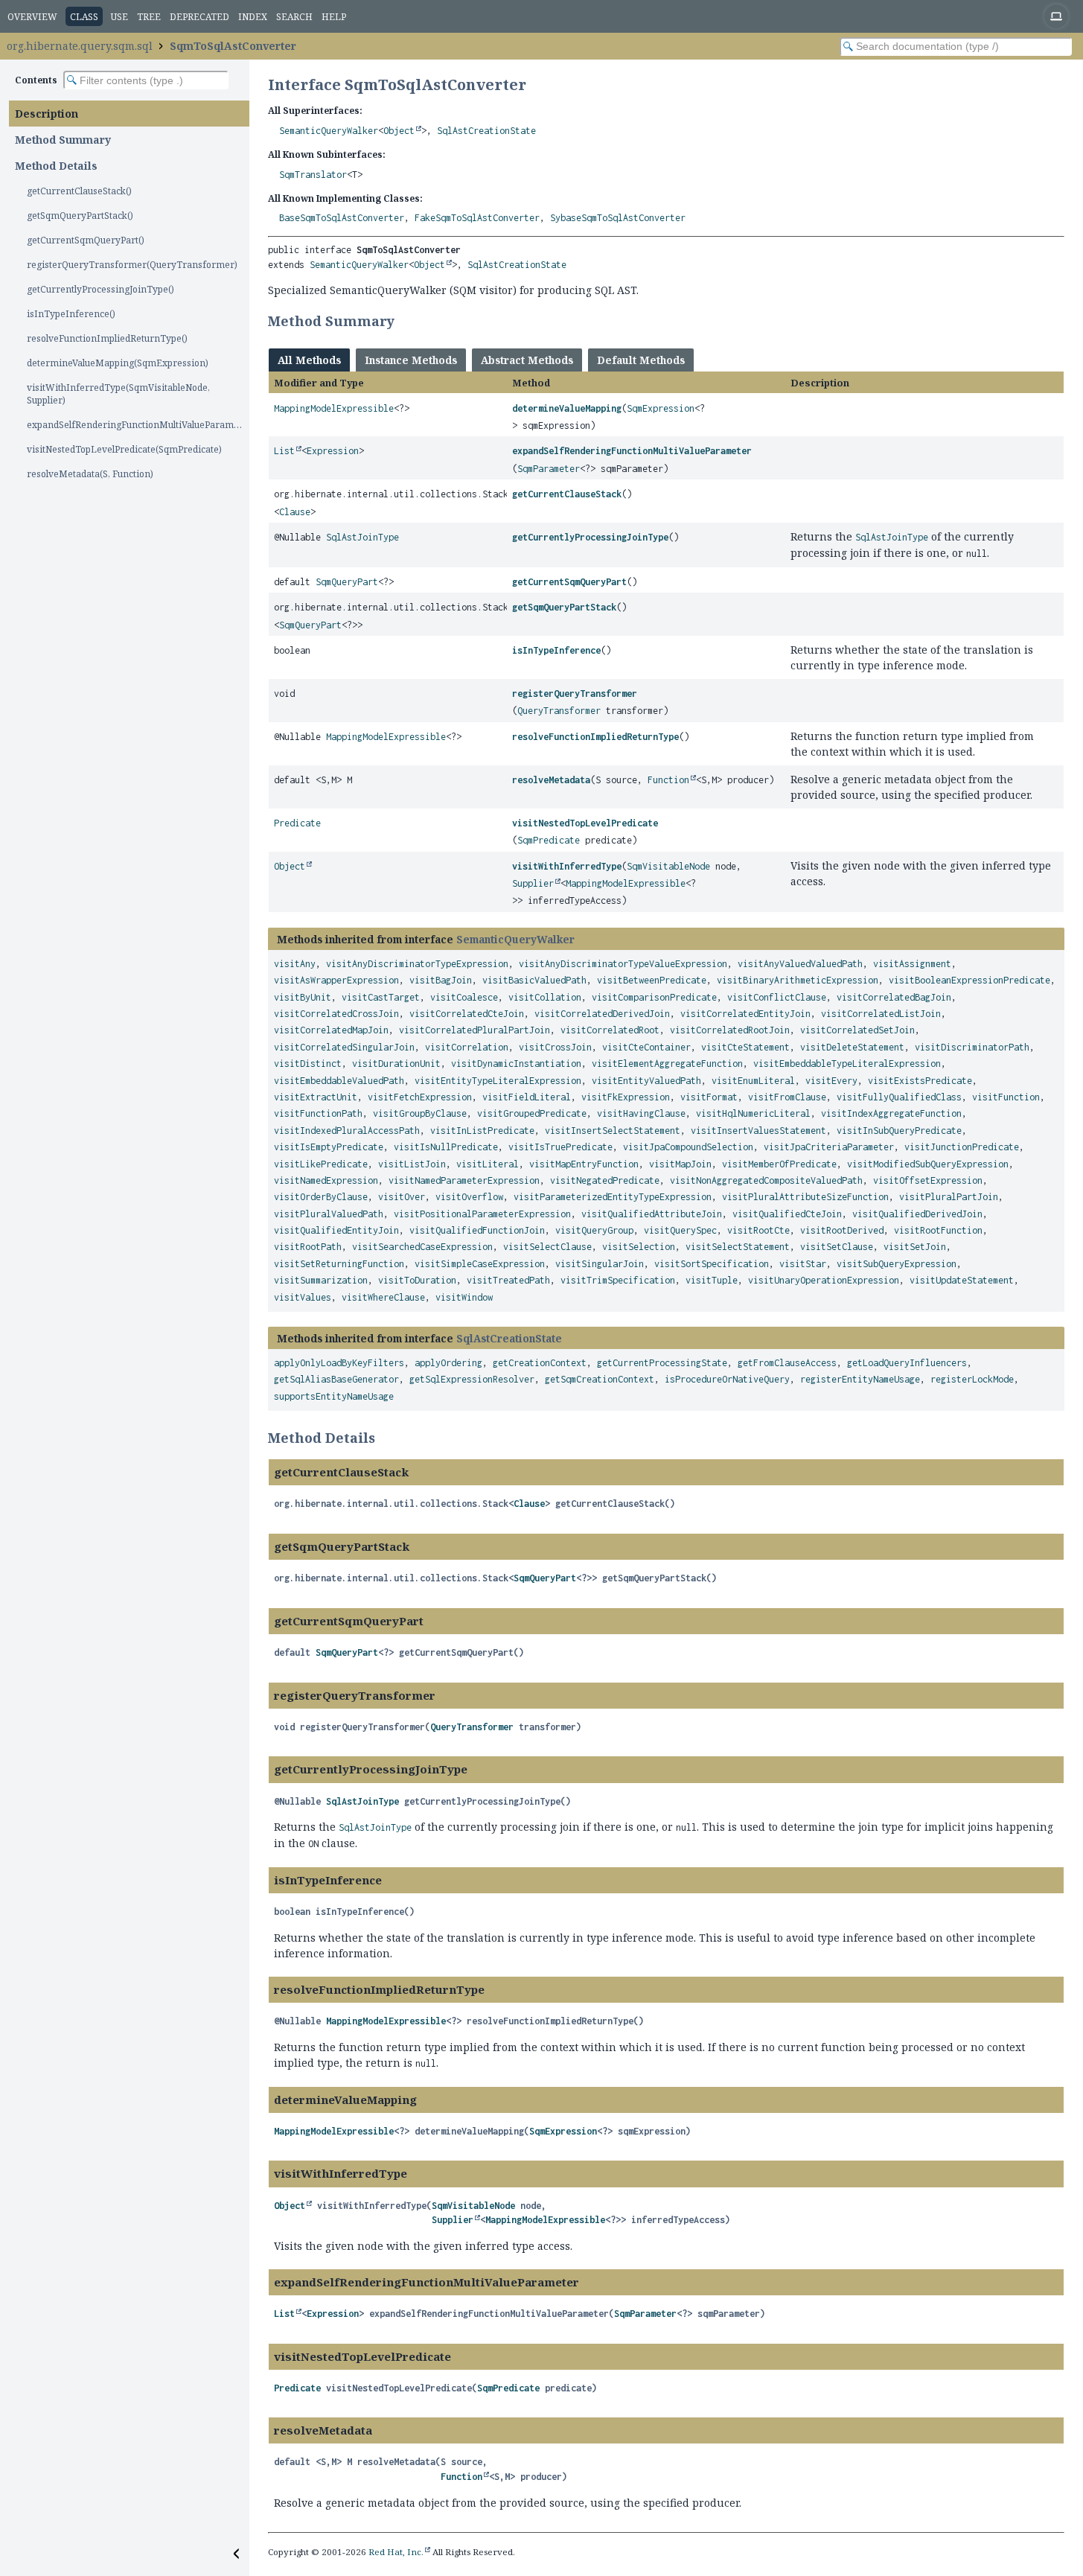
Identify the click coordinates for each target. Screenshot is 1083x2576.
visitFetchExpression (420, 1097)
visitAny (295, 964)
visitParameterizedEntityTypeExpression (613, 1197)
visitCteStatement (745, 1047)
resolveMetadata (551, 780)
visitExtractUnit (316, 1097)
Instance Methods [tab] (411, 360)
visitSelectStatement (738, 1247)
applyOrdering (448, 1363)
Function (668, 780)
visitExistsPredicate (920, 1081)
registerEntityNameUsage (860, 1379)
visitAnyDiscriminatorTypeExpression (417, 964)
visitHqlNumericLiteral (753, 1113)
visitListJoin (412, 1164)
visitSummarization (321, 1280)
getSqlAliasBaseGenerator (336, 1379)
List (284, 451)
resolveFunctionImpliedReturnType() (107, 338)
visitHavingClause (641, 1113)
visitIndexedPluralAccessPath (347, 1131)
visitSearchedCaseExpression (422, 1247)
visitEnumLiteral (753, 1081)
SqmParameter (549, 469)
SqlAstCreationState (486, 131)
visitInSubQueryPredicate (899, 1131)
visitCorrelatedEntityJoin (745, 1014)
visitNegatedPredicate (605, 1180)
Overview (32, 17)
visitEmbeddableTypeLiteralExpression (847, 1064)
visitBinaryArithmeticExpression (798, 980)
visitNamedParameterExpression (464, 1180)
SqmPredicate (549, 840)
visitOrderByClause (321, 1197)
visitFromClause (787, 1097)
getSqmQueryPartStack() (80, 216)
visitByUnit (303, 997)
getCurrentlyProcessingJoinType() (100, 289)
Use (119, 17)
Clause (295, 512)
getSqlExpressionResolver (472, 1379)
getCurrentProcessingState (662, 1363)
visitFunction (1006, 1097)
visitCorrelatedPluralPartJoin (475, 1030)
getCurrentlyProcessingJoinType (590, 537)
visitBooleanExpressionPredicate (969, 980)
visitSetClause (837, 1247)
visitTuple (712, 1280)
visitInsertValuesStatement (758, 1131)
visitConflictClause (777, 997)
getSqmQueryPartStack (564, 607)
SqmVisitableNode (668, 866)
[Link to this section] (404, 321)
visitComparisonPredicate (654, 997)
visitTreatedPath (508, 1280)
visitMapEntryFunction (584, 1164)
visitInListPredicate (482, 1131)
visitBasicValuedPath (534, 980)
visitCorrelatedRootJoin (730, 1030)
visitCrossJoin (555, 1047)
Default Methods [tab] (641, 360)
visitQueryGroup (594, 1230)
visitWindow (464, 1297)
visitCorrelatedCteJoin (467, 1014)
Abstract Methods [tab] (527, 360)
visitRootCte (758, 1230)
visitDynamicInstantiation (516, 1064)
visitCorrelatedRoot (610, 1030)
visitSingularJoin (600, 1264)
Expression (333, 451)
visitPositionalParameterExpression (482, 1214)
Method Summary (63, 140)
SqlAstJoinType (362, 537)
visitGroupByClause (420, 1113)
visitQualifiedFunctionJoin (477, 1230)
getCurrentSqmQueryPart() (86, 240)
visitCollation (545, 997)
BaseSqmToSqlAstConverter (342, 218)
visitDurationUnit (396, 1064)
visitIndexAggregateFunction (891, 1113)
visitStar (803, 1264)
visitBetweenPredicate (652, 980)
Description (47, 114)
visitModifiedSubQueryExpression (928, 1164)
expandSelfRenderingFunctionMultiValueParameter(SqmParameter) (138, 425)
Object (399, 131)
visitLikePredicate (321, 1164)
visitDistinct (308, 1064)
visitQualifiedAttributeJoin (652, 1214)
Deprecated (199, 17)
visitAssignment (912, 964)
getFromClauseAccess (787, 1363)
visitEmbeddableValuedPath (339, 1081)
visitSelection (639, 1247)
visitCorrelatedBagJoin (894, 997)
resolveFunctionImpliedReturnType (595, 737)
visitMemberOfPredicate (779, 1164)
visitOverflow (469, 1197)
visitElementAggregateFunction (667, 1064)
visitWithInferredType (567, 866)
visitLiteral (488, 1164)
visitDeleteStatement (852, 1047)
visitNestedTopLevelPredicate (585, 823)
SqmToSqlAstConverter (233, 46)
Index (253, 17)
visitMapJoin (680, 1164)
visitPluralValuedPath (329, 1214)
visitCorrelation (467, 1047)
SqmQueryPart (347, 582)
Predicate (297, 823)
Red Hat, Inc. (396, 2552)
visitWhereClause (383, 1297)
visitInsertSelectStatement (613, 1131)
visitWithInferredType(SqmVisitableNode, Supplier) (118, 394)
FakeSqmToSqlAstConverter (477, 218)
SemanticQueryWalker (329, 131)
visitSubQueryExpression (897, 1264)
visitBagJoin (441, 980)
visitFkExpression (626, 1097)
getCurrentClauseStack (567, 494)
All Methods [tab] (309, 360)
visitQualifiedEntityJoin (336, 1230)
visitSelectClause (547, 1247)
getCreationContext (540, 1363)
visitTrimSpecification (618, 1280)
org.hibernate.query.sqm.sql (80, 46)
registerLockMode (972, 1379)
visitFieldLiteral (527, 1097)
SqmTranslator (313, 175)
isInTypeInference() (71, 314)
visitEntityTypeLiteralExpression (498, 1081)
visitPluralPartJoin (949, 1197)
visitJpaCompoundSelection (688, 1147)
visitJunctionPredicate (962, 1147)
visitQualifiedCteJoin (787, 1214)
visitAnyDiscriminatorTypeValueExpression (623, 964)
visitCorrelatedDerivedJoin (602, 1014)
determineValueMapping (567, 408)
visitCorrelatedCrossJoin (336, 1014)
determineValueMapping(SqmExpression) (118, 363)
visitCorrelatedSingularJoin (344, 1047)
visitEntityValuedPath (646, 1081)
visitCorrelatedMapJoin (331, 1030)
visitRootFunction (938, 1230)
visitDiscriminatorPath (972, 1047)
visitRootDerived (842, 1230)
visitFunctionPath (318, 1113)
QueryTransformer (559, 711)
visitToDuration (417, 1280)
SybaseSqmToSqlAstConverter (618, 218)
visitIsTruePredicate (560, 1147)
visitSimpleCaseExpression (480, 1264)
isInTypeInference (556, 650)
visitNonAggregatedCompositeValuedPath (766, 1180)
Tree (149, 17)
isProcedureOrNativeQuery (727, 1379)
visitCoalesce (464, 997)
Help (334, 17)
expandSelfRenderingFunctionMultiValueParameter (632, 451)
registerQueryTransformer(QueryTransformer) (132, 265)
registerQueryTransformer (575, 694)
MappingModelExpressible (334, 408)
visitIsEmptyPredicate (329, 1147)
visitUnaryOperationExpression (824, 1280)
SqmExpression (661, 408)
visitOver (402, 1197)
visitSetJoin (915, 1247)
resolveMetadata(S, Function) (90, 474)
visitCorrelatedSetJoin (857, 1030)
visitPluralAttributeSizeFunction (805, 1197)
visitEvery (831, 1081)
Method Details (56, 166)
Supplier (533, 883)
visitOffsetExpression (928, 1180)
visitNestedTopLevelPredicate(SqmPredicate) (124, 449)
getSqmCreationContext (600, 1379)
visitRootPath (308, 1247)
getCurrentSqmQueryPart (569, 582)
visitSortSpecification (712, 1264)
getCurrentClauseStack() (79, 191)
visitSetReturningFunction (339, 1264)
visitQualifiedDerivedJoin (917, 1214)
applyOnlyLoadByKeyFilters (339, 1363)
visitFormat (709, 1097)
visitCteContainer (646, 1047)
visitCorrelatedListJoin (881, 1014)
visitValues (303, 1297)
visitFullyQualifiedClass (899, 1097)
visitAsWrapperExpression (336, 980)
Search (294, 17)
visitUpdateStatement (962, 1280)
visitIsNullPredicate (446, 1147)
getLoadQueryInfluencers (907, 1363)
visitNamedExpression (326, 1180)
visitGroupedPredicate (532, 1113)
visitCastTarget (381, 997)
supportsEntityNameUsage (334, 1396)
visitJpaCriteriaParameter (829, 1147)
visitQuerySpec (680, 1230)
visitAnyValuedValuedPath (800, 964)
